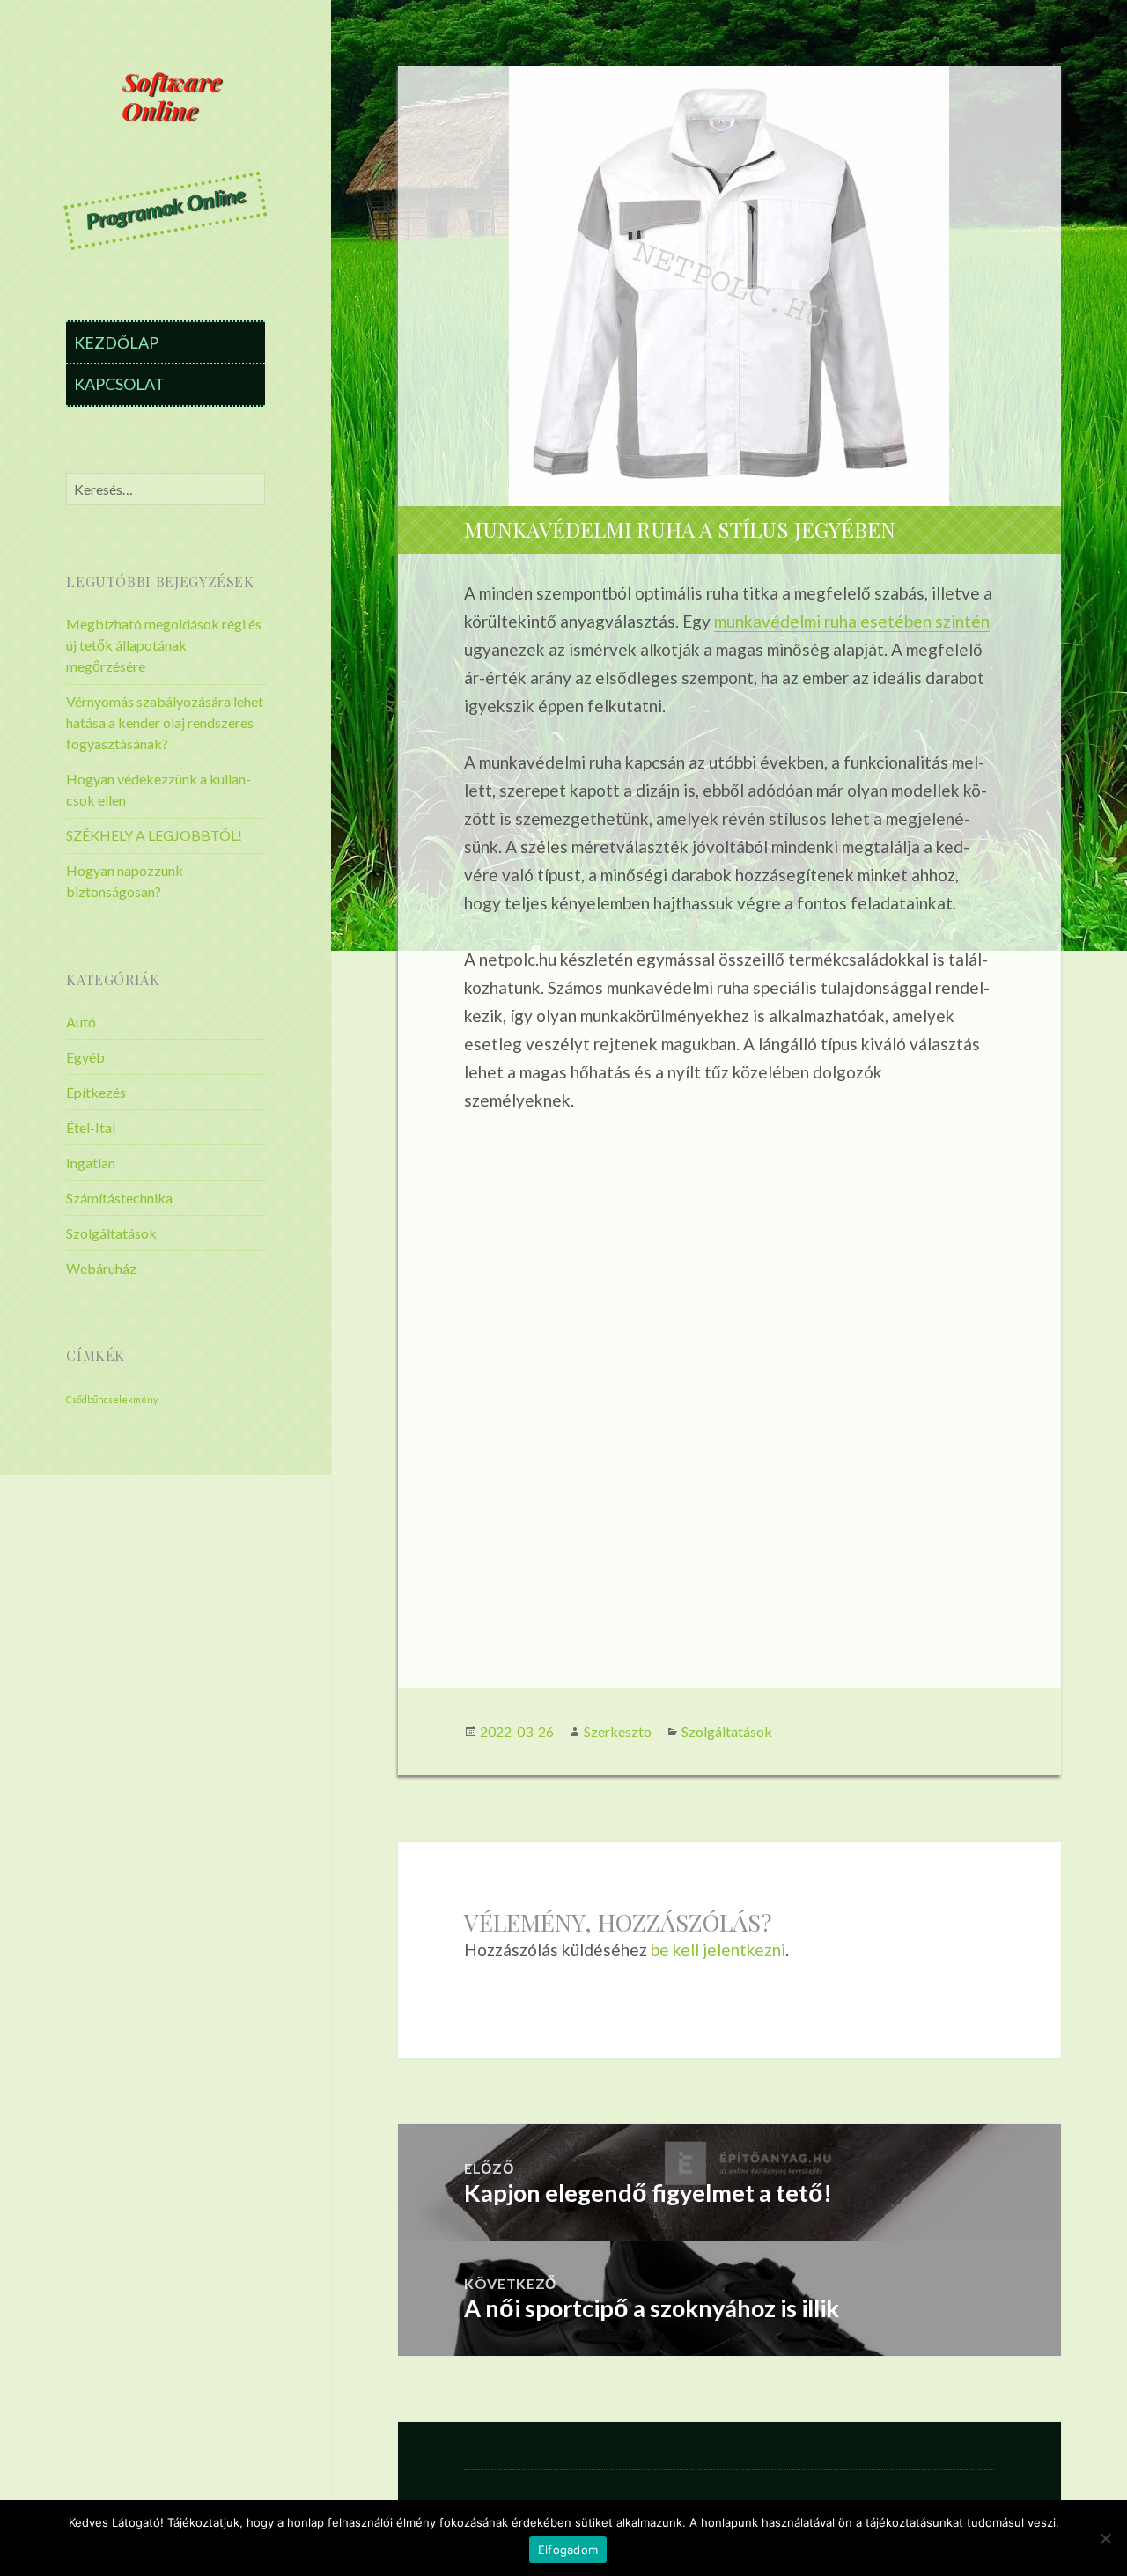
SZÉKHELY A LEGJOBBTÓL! (154, 835)
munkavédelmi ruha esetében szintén (852, 621)
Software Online (171, 95)
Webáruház (101, 1268)
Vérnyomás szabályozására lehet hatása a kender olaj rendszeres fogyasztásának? (165, 722)
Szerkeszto (618, 1731)
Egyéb (85, 1057)
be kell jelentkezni (718, 1950)
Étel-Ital (91, 1127)
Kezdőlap (116, 342)
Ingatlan (91, 1163)
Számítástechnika (119, 1198)
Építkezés (96, 1092)
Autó (81, 1022)
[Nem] (1105, 2538)
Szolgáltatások (111, 1233)
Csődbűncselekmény (112, 1399)
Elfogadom (568, 2550)
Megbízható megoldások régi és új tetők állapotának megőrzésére (164, 645)
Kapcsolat (119, 384)
